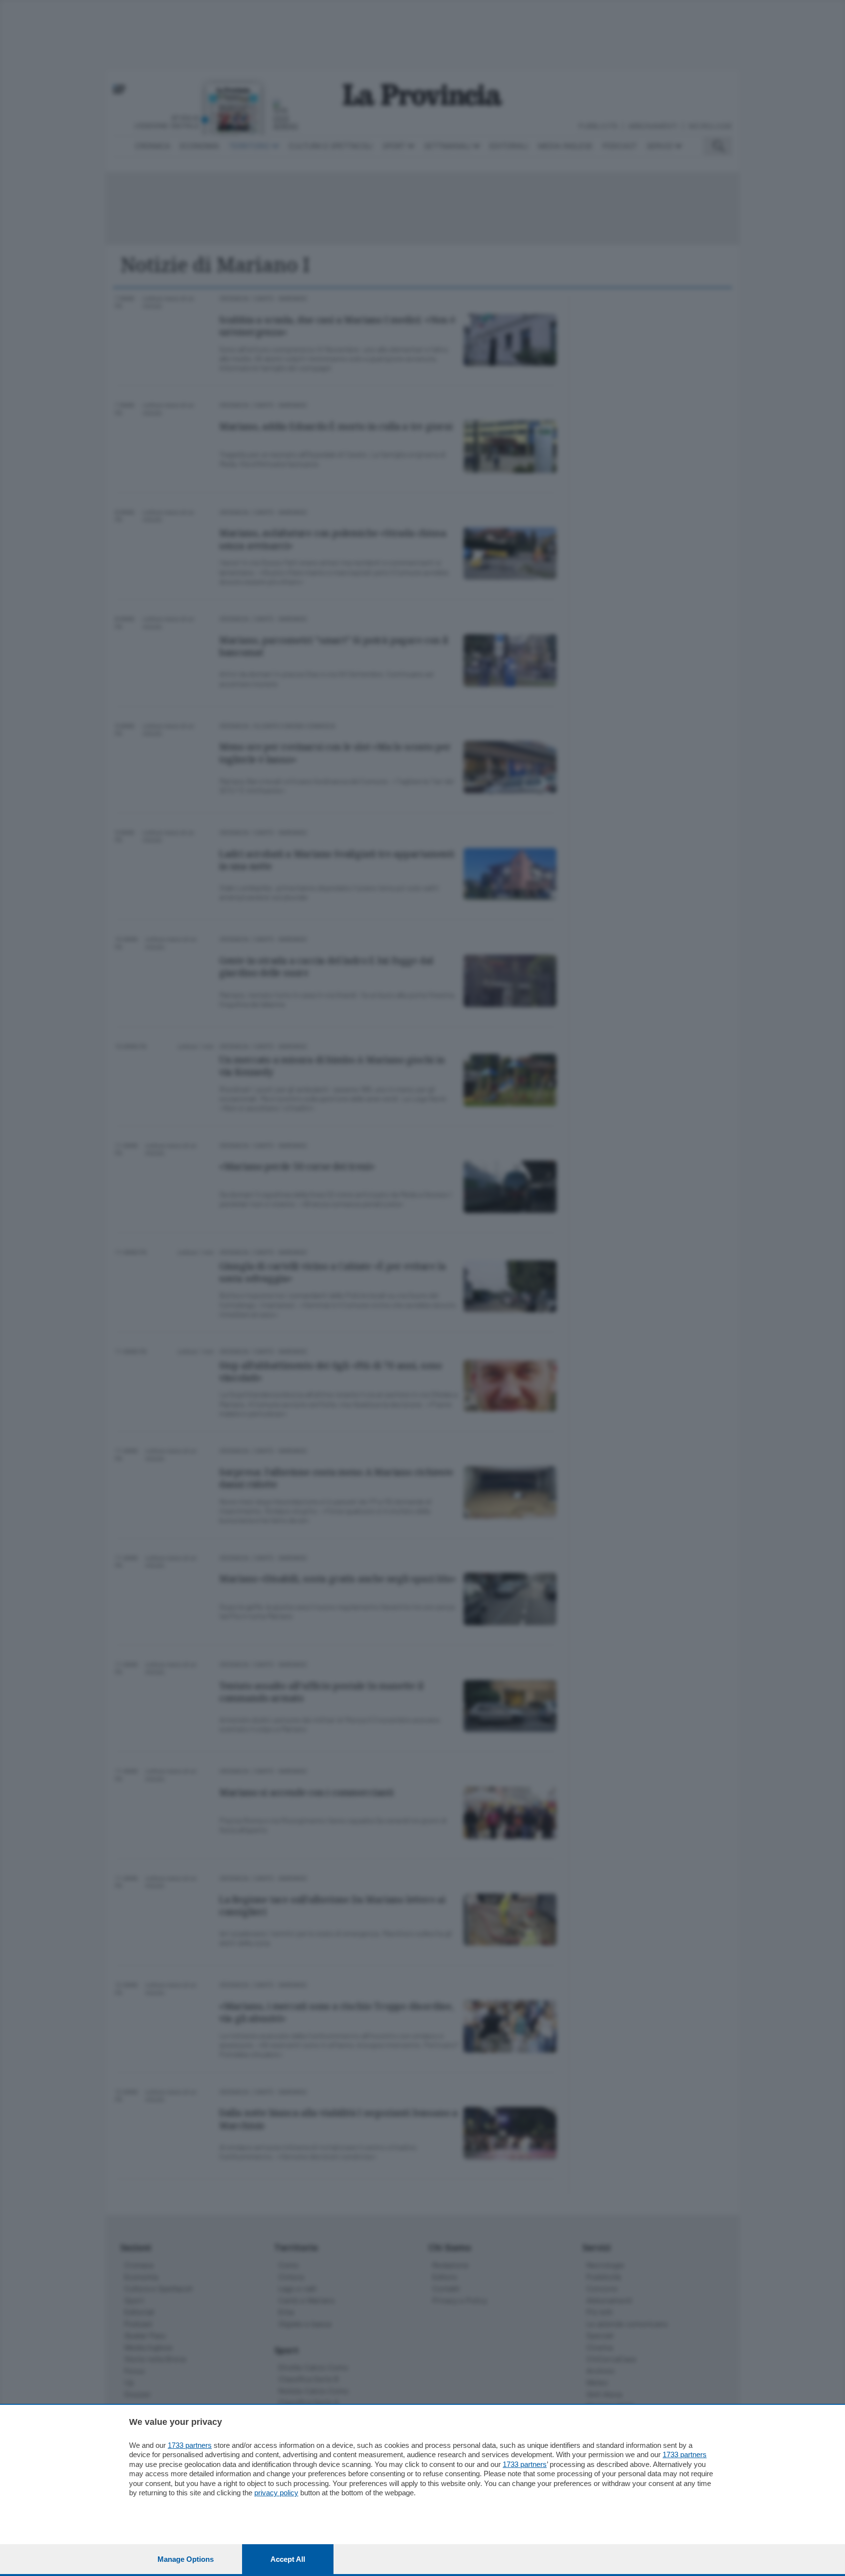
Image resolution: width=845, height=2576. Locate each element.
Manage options (186, 2559)
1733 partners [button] (190, 2445)
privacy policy (276, 2493)
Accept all (288, 2559)
